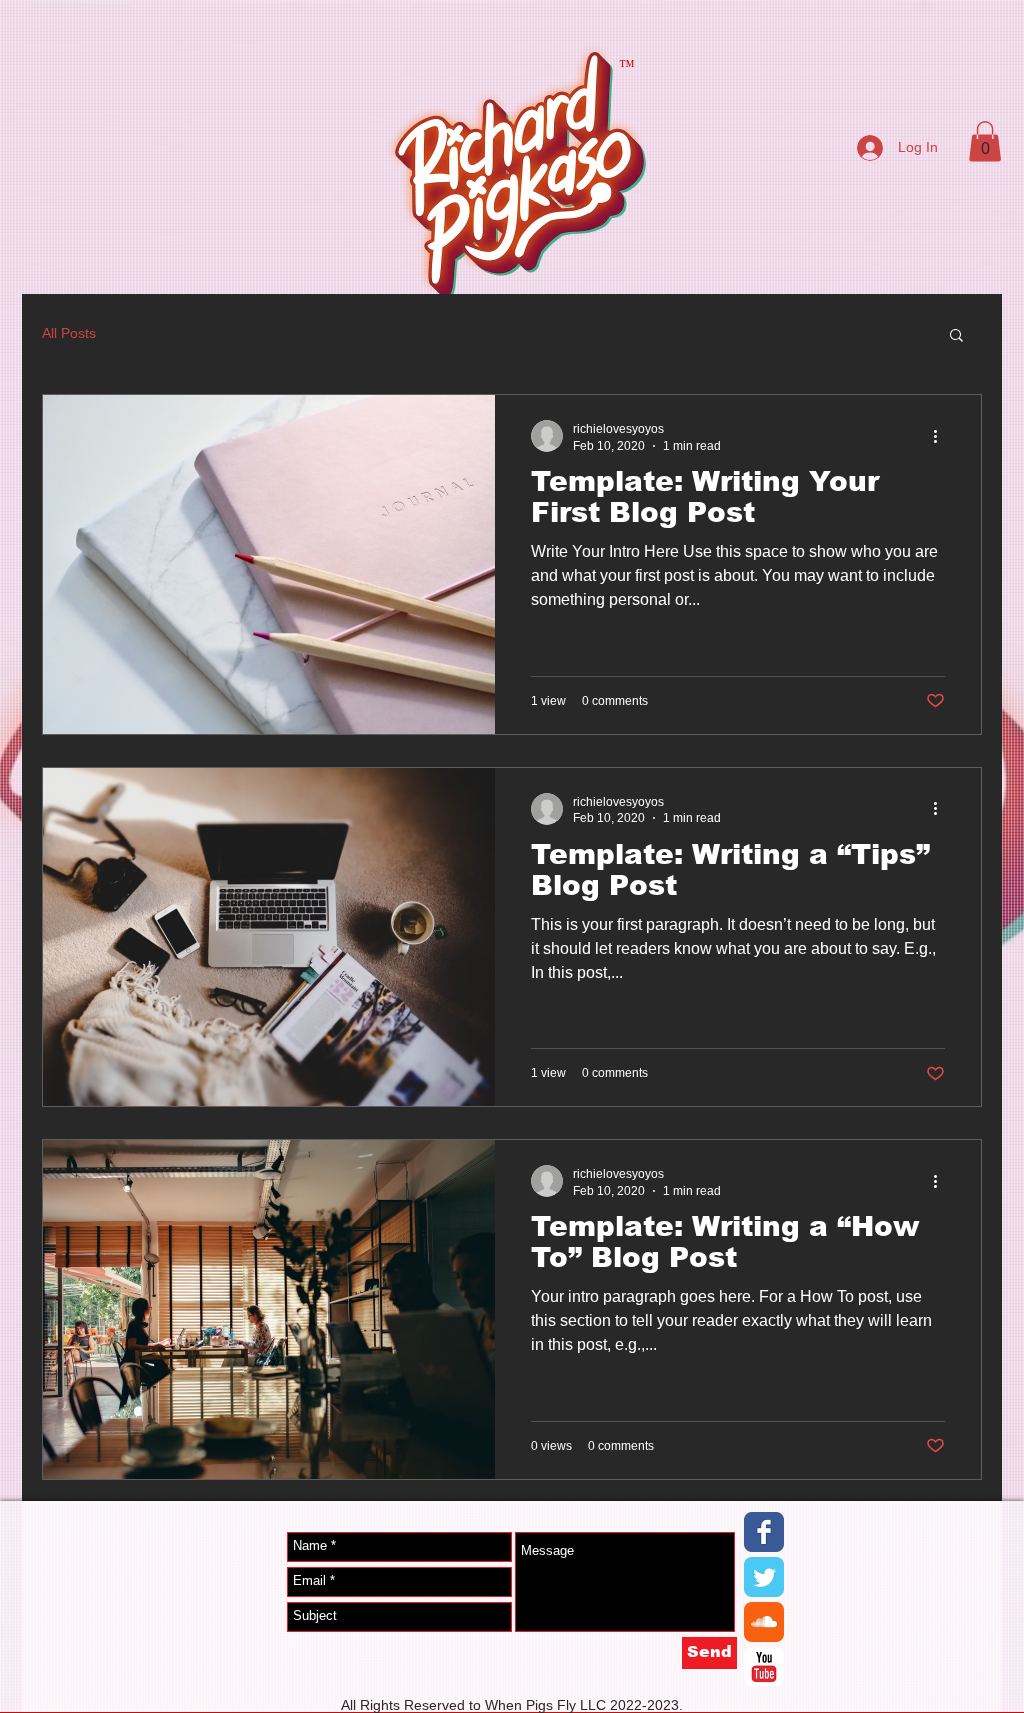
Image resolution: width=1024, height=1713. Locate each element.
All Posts (69, 333)
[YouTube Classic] (764, 1667)
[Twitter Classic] (764, 1577)
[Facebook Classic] (764, 1532)
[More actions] (942, 436)
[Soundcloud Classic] (764, 1622)
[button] (985, 141)
